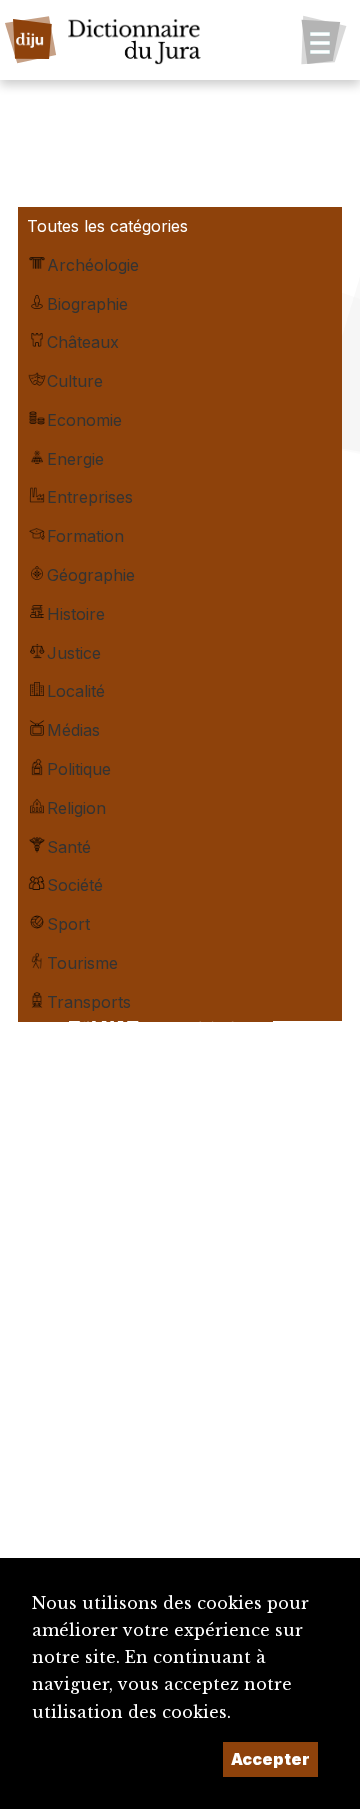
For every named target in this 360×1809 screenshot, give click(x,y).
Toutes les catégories (107, 226)
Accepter (270, 1759)
